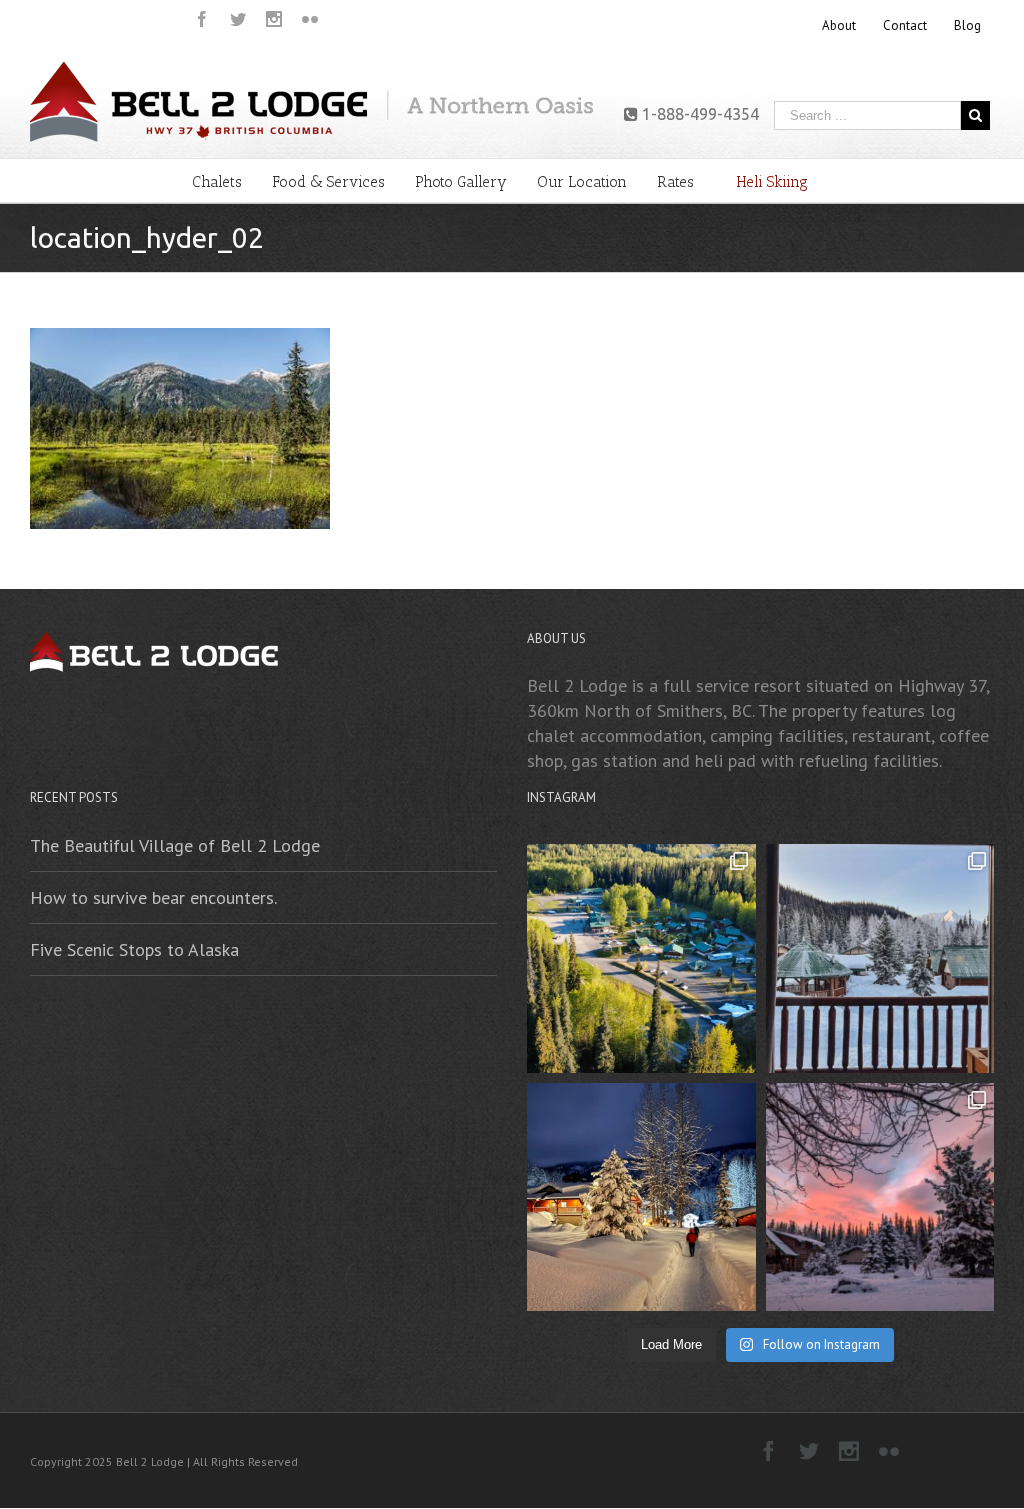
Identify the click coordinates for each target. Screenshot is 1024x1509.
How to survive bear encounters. (153, 897)
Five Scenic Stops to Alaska (134, 949)
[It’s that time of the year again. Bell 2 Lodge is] (880, 1197)
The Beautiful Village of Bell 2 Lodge (175, 845)
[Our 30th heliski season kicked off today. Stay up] (641, 1197)
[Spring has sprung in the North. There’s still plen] (641, 958)
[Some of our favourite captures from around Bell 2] (880, 958)
